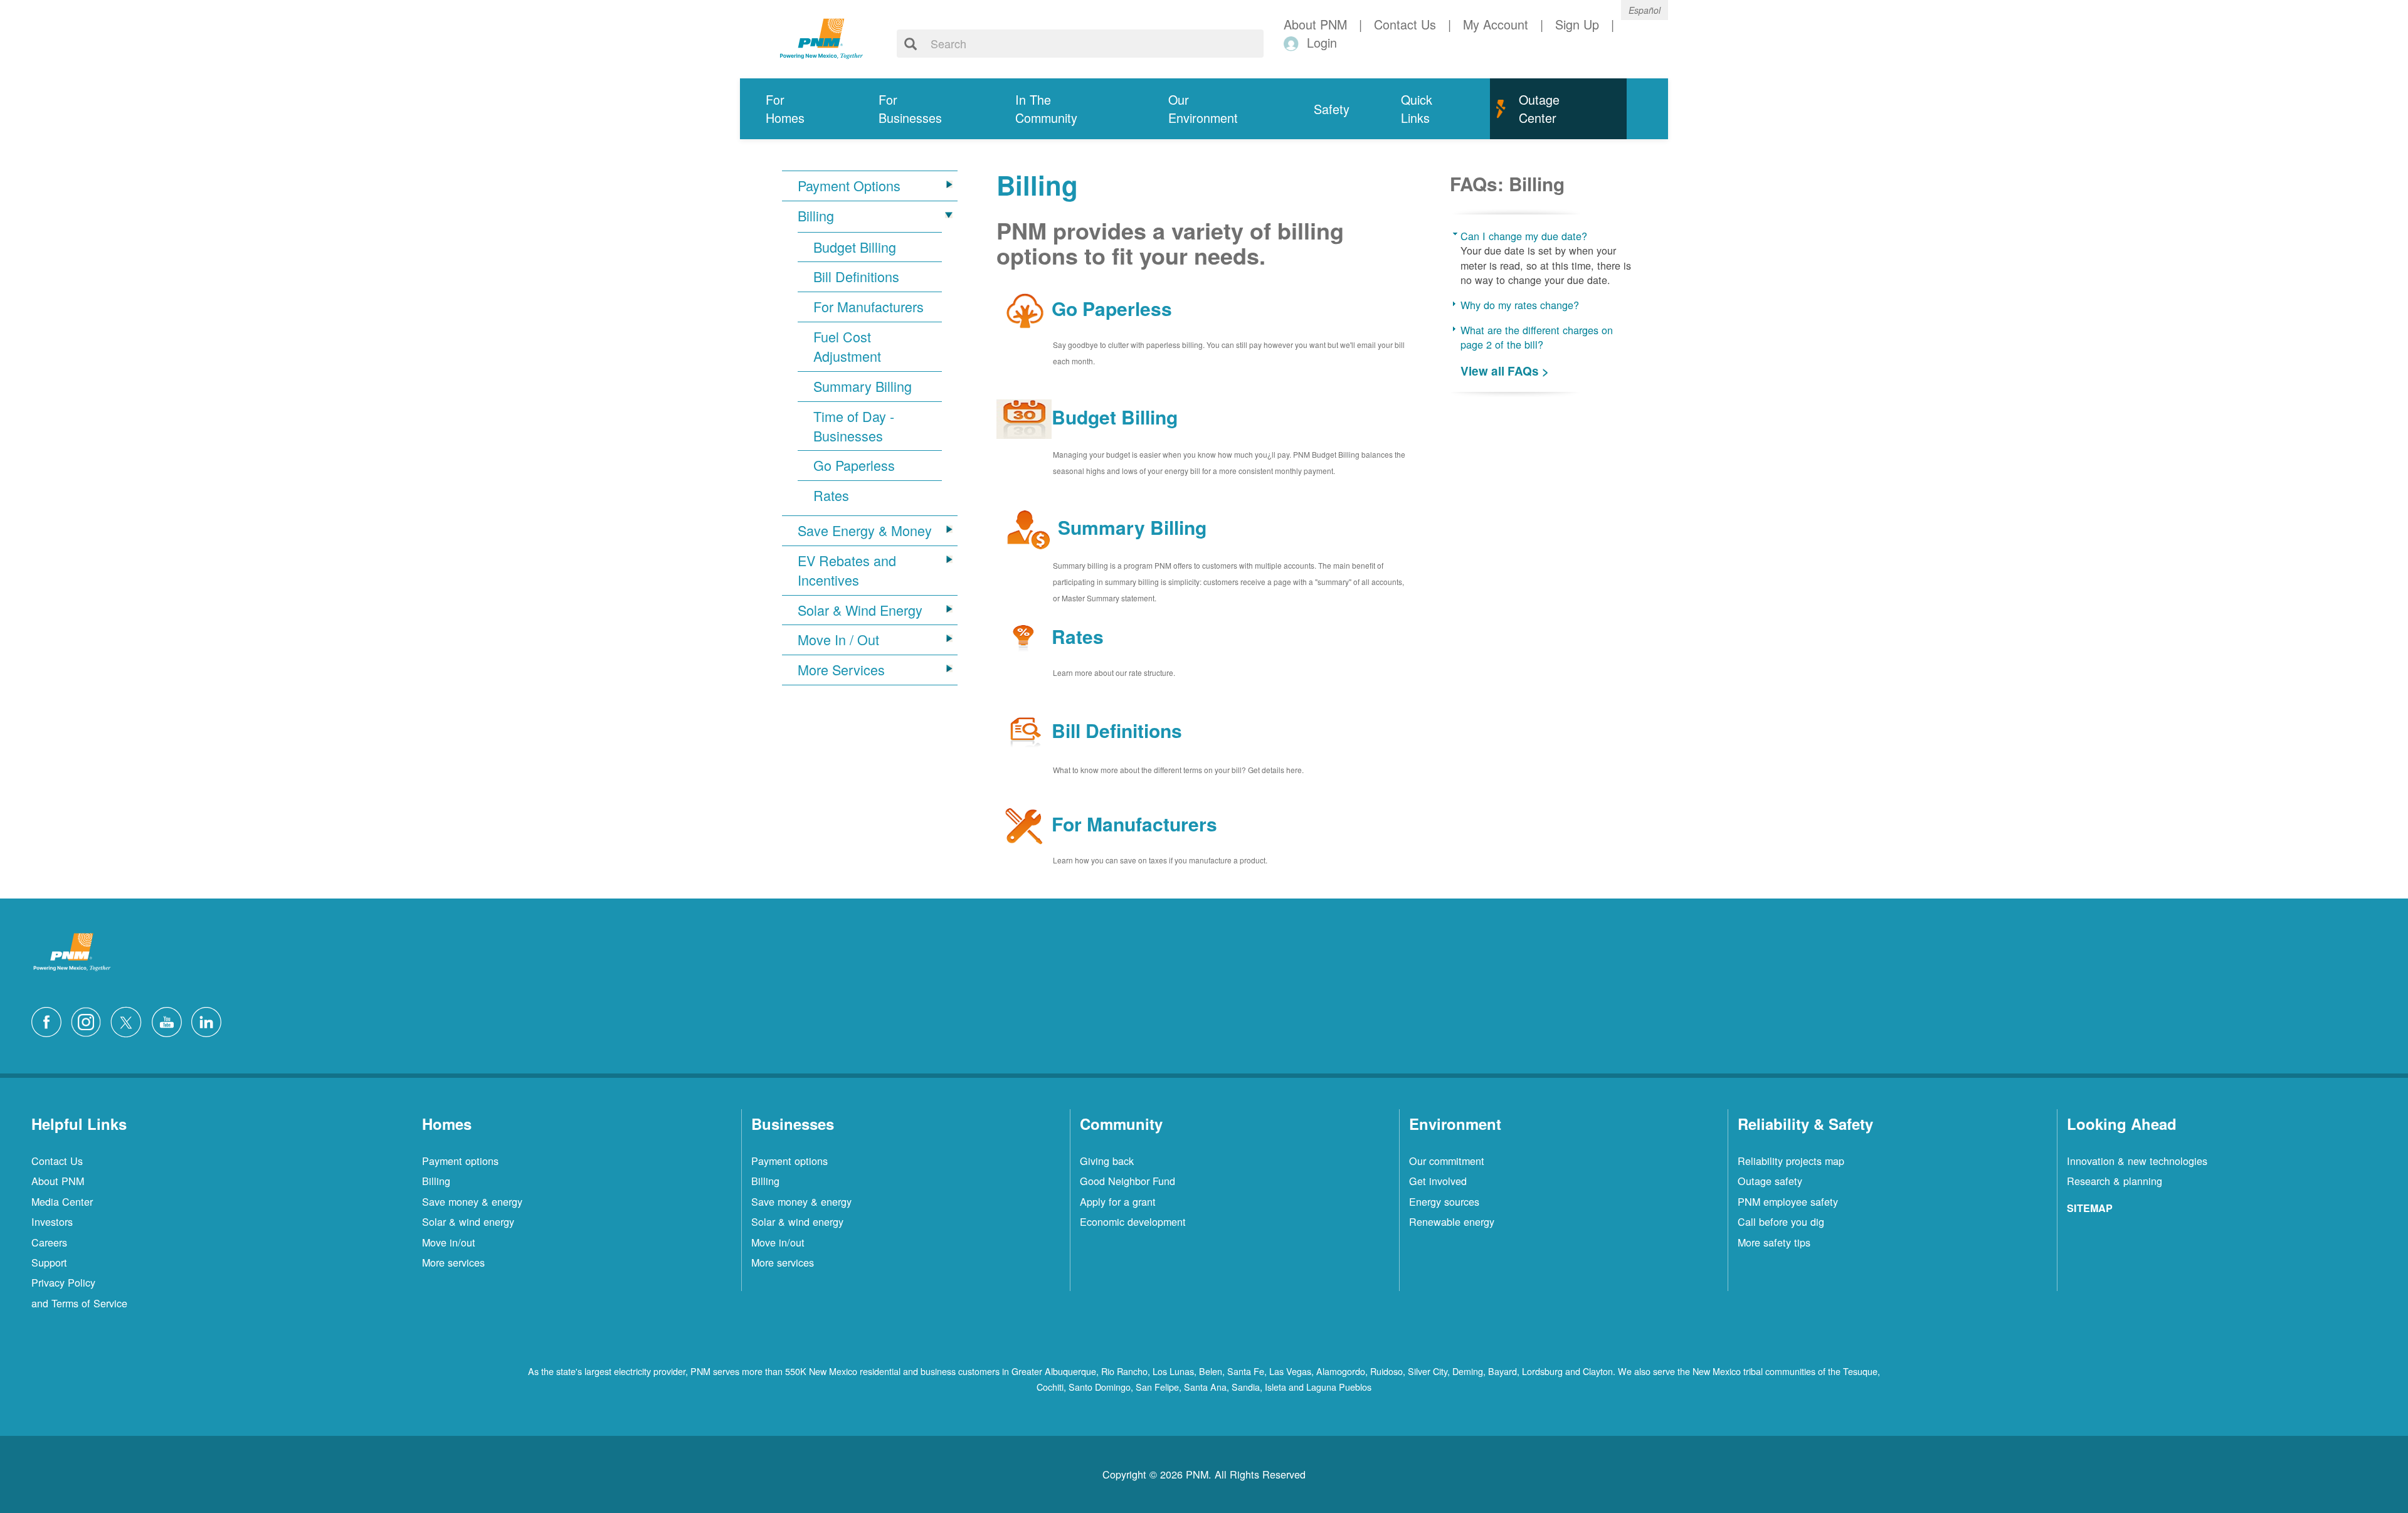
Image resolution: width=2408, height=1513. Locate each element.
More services (453, 1262)
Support (49, 1262)
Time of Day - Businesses (854, 426)
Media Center (62, 1201)
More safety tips (1774, 1242)
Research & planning (2115, 1181)
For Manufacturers (869, 307)
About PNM (58, 1181)
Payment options (460, 1161)
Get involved (1438, 1181)
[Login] (1293, 43)
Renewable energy (1452, 1221)
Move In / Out (838, 640)
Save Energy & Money (865, 530)
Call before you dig (1781, 1221)
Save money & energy (472, 1201)
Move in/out (449, 1242)
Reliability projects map (1791, 1161)
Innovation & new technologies (2137, 1161)
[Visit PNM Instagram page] (89, 1020)
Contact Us (57, 1161)
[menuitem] (796, 109)
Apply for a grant (1118, 1201)
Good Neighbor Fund (1127, 1181)
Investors (52, 1221)
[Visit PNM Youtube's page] (170, 1020)
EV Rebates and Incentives (847, 570)
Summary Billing (863, 386)
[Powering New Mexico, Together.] (821, 37)
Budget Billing (855, 247)
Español (1645, 10)
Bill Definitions (856, 277)
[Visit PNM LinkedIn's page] (209, 1020)
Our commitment (1447, 1161)
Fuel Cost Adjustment (847, 346)
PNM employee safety (1788, 1201)
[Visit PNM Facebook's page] (50, 1020)
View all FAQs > (1505, 371)
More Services (841, 670)
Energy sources (1444, 1201)
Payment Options (849, 186)
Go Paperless (854, 465)
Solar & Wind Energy (860, 610)
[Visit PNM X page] (129, 1020)
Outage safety (1770, 1181)
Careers (49, 1242)
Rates (831, 495)
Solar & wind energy (468, 1221)
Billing (816, 216)
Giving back (1107, 1161)
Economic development (1133, 1221)
